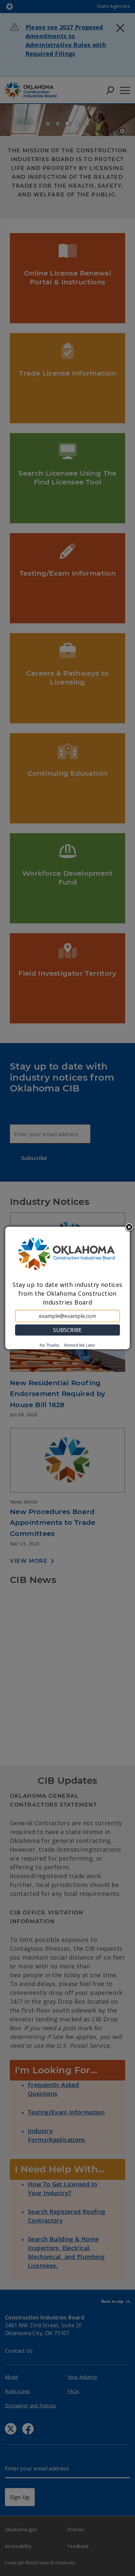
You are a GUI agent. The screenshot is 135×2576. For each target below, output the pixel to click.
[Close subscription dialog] (129, 1228)
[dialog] (67, 1288)
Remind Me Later (80, 1345)
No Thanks (49, 1345)
